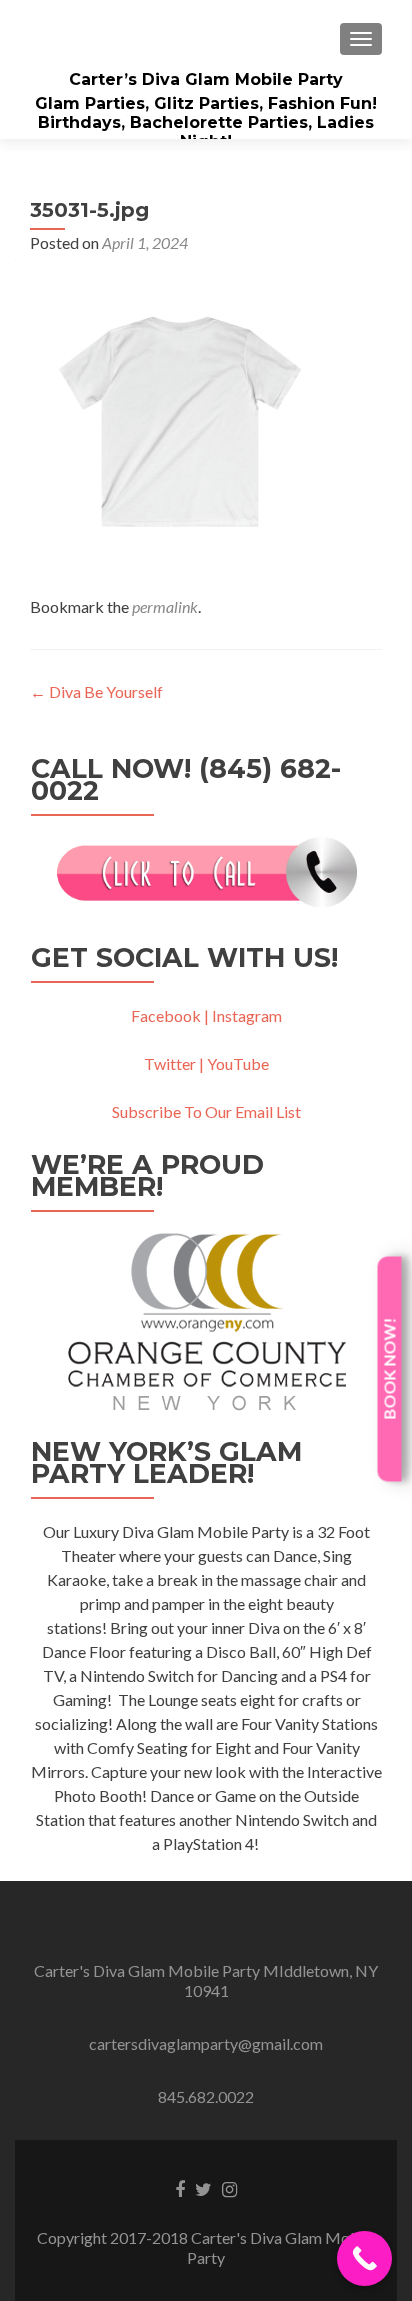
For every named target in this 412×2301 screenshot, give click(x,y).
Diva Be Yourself (96, 691)
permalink (165, 606)
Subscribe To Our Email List (206, 1111)
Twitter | (175, 1063)
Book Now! (389, 1369)
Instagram (247, 1015)
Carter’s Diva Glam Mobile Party (206, 79)
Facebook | (170, 1015)
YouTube (238, 1063)
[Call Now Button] (364, 2258)
